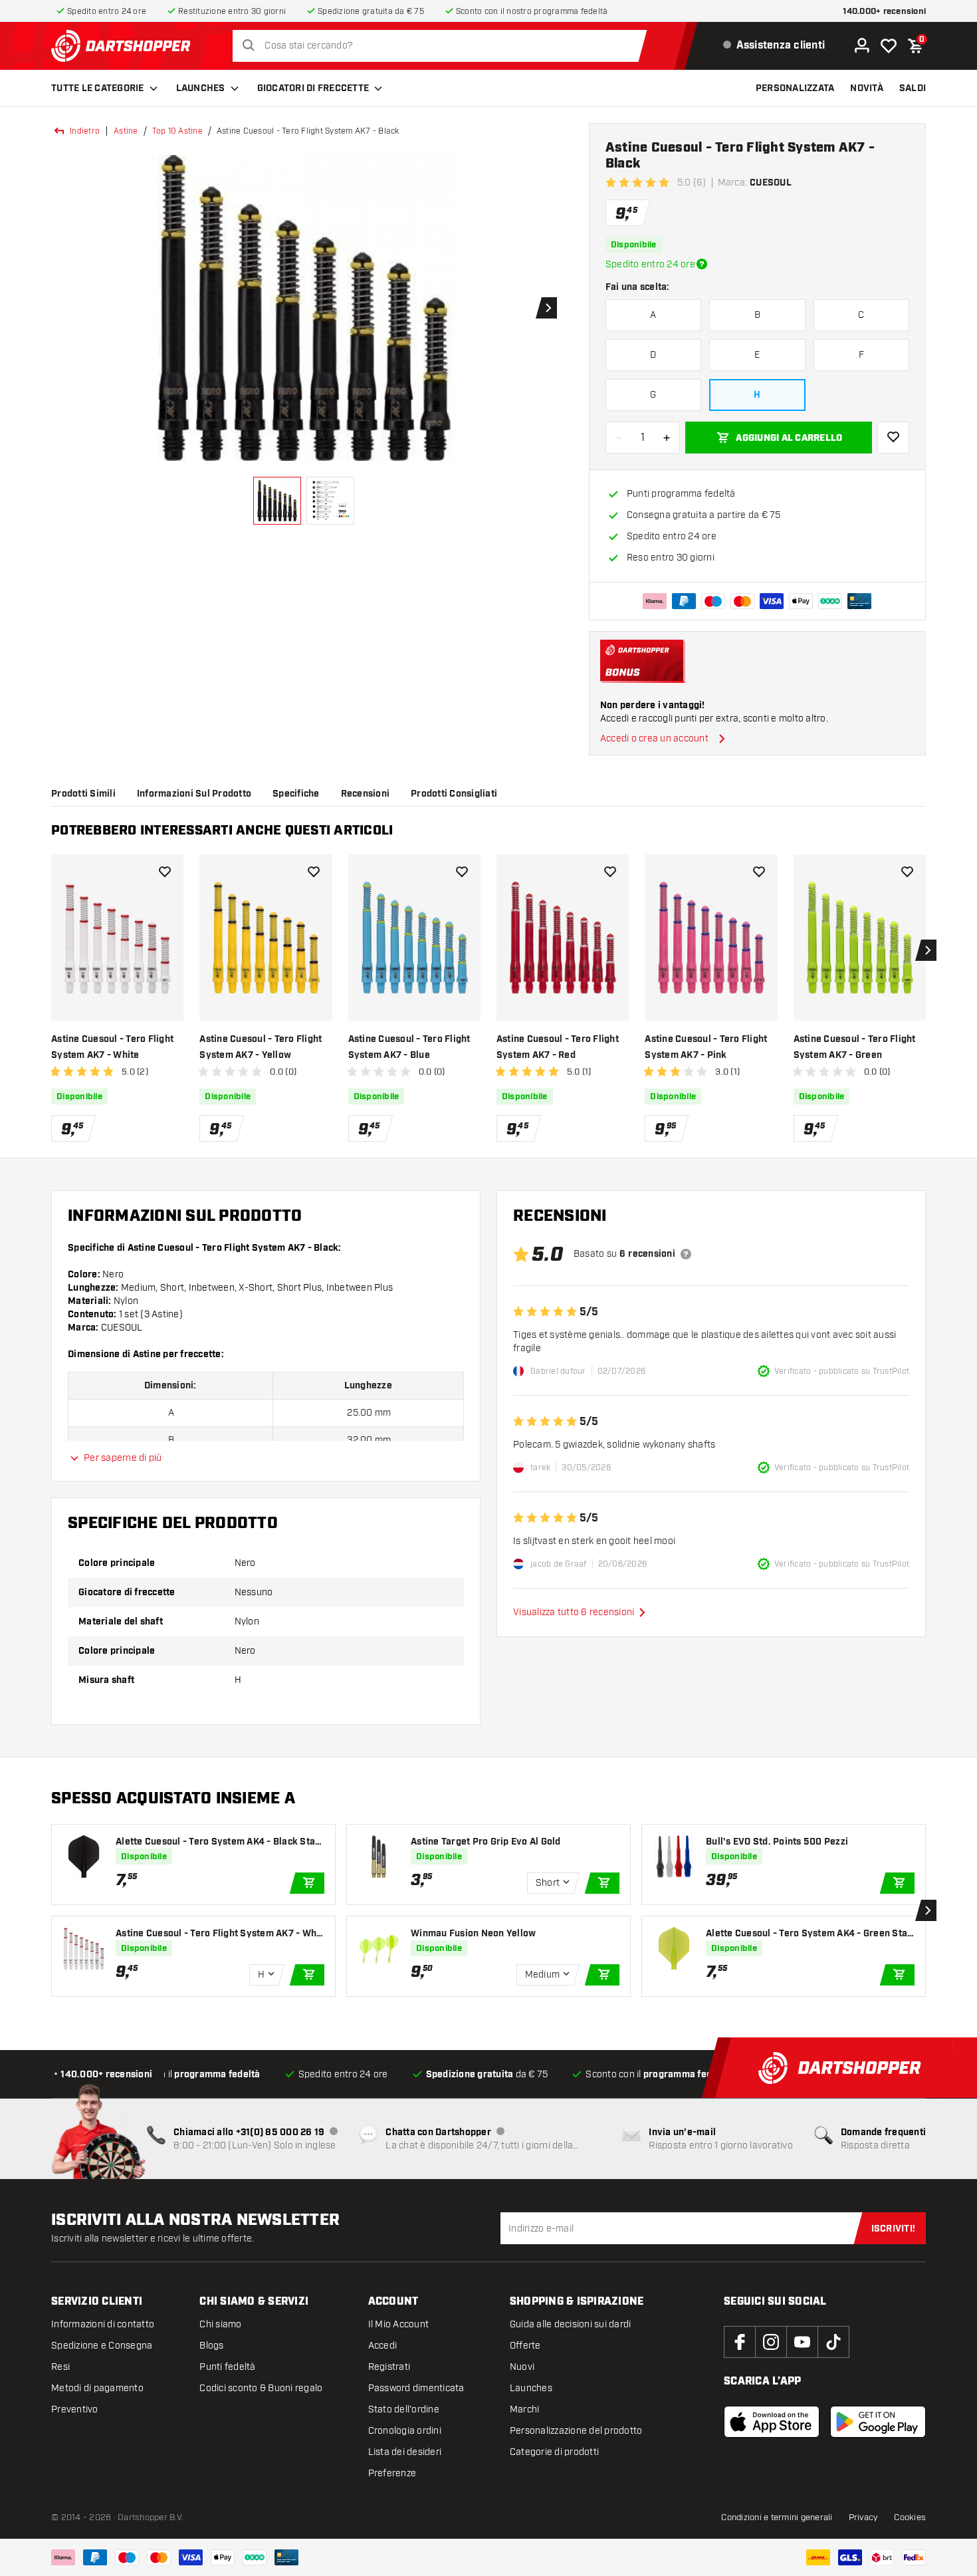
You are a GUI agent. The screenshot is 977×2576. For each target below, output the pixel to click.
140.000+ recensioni (884, 12)
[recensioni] (686, 1254)
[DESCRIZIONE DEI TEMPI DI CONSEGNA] (702, 264)
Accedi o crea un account (654, 738)
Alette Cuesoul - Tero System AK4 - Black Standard (218, 1842)
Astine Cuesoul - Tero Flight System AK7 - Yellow (261, 1047)
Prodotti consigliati (454, 794)
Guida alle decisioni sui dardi (571, 2324)
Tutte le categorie (98, 88)
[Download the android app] (878, 2422)
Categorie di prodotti (554, 2452)
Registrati (389, 2367)
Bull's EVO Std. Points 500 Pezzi (777, 1842)
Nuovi (522, 2367)
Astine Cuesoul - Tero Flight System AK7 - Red (558, 1047)
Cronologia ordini (405, 2431)
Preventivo (75, 2409)
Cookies (910, 2517)
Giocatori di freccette (313, 88)
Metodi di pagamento (97, 2388)
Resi (60, 2367)
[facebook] (740, 2342)
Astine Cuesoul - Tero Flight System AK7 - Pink (706, 1047)
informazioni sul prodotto (194, 794)
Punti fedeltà (227, 2367)
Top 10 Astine (177, 131)
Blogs (211, 2346)
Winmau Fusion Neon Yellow (473, 1934)
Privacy (864, 2517)
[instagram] (771, 2342)
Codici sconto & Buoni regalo (261, 2388)
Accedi (383, 2346)
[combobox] (443, 46)
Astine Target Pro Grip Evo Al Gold (486, 1842)
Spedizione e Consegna (102, 2346)
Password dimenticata (416, 2388)
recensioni (366, 794)
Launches (201, 88)
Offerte (525, 2346)
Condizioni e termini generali (777, 2517)
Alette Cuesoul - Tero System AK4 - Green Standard (809, 1934)
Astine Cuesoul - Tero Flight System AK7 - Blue (409, 1047)
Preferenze (392, 2473)
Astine (126, 131)
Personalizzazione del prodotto (576, 2431)
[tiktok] (833, 2342)
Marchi (525, 2409)
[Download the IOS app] (772, 2422)
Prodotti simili (83, 794)
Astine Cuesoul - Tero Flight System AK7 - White (112, 1047)
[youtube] (802, 2342)
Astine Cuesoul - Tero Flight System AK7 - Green (855, 1047)
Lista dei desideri (405, 2452)
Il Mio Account (399, 2324)
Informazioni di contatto (103, 2324)
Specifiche (296, 794)
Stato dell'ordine (404, 2409)
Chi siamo (220, 2324)
